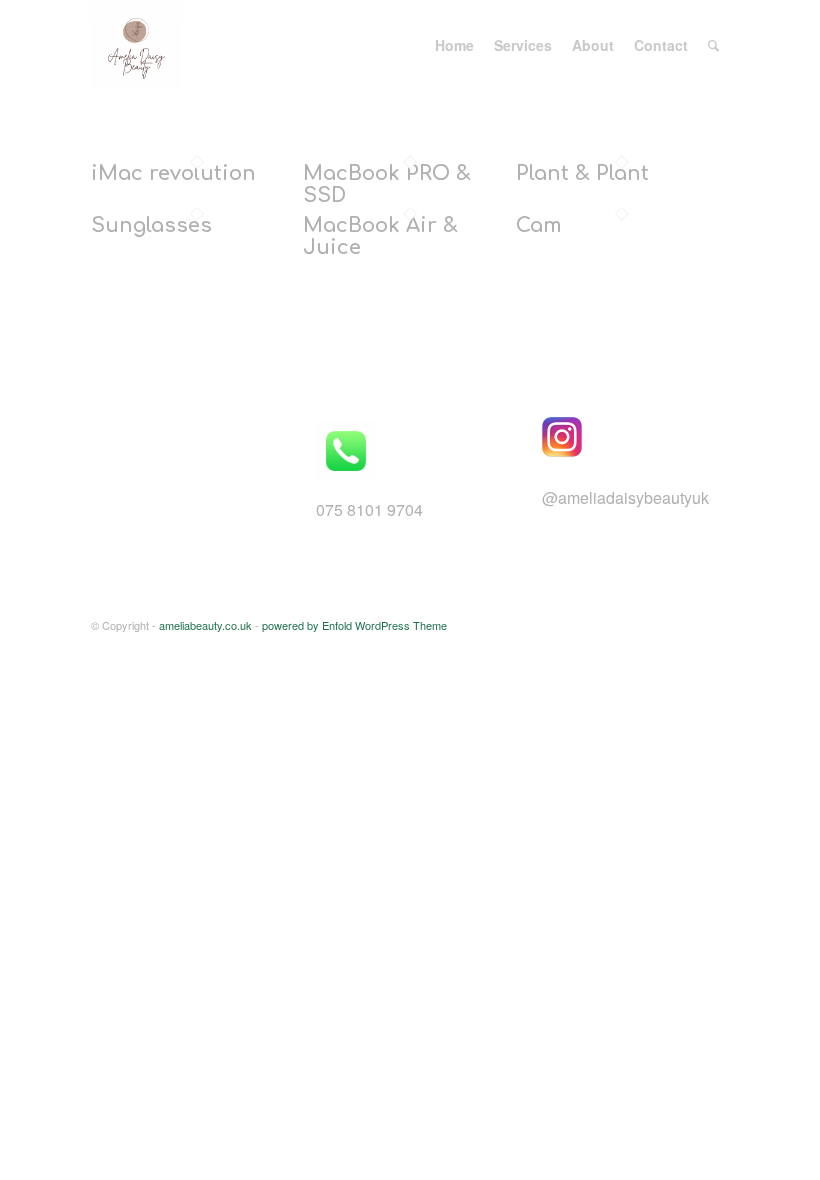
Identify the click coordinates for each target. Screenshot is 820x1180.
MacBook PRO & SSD (387, 184)
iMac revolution (173, 173)
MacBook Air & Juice (380, 236)
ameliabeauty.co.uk (205, 625)
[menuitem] (454, 45)
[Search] (713, 45)
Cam (539, 225)
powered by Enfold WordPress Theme (354, 625)
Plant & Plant (582, 173)
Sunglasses (151, 225)
